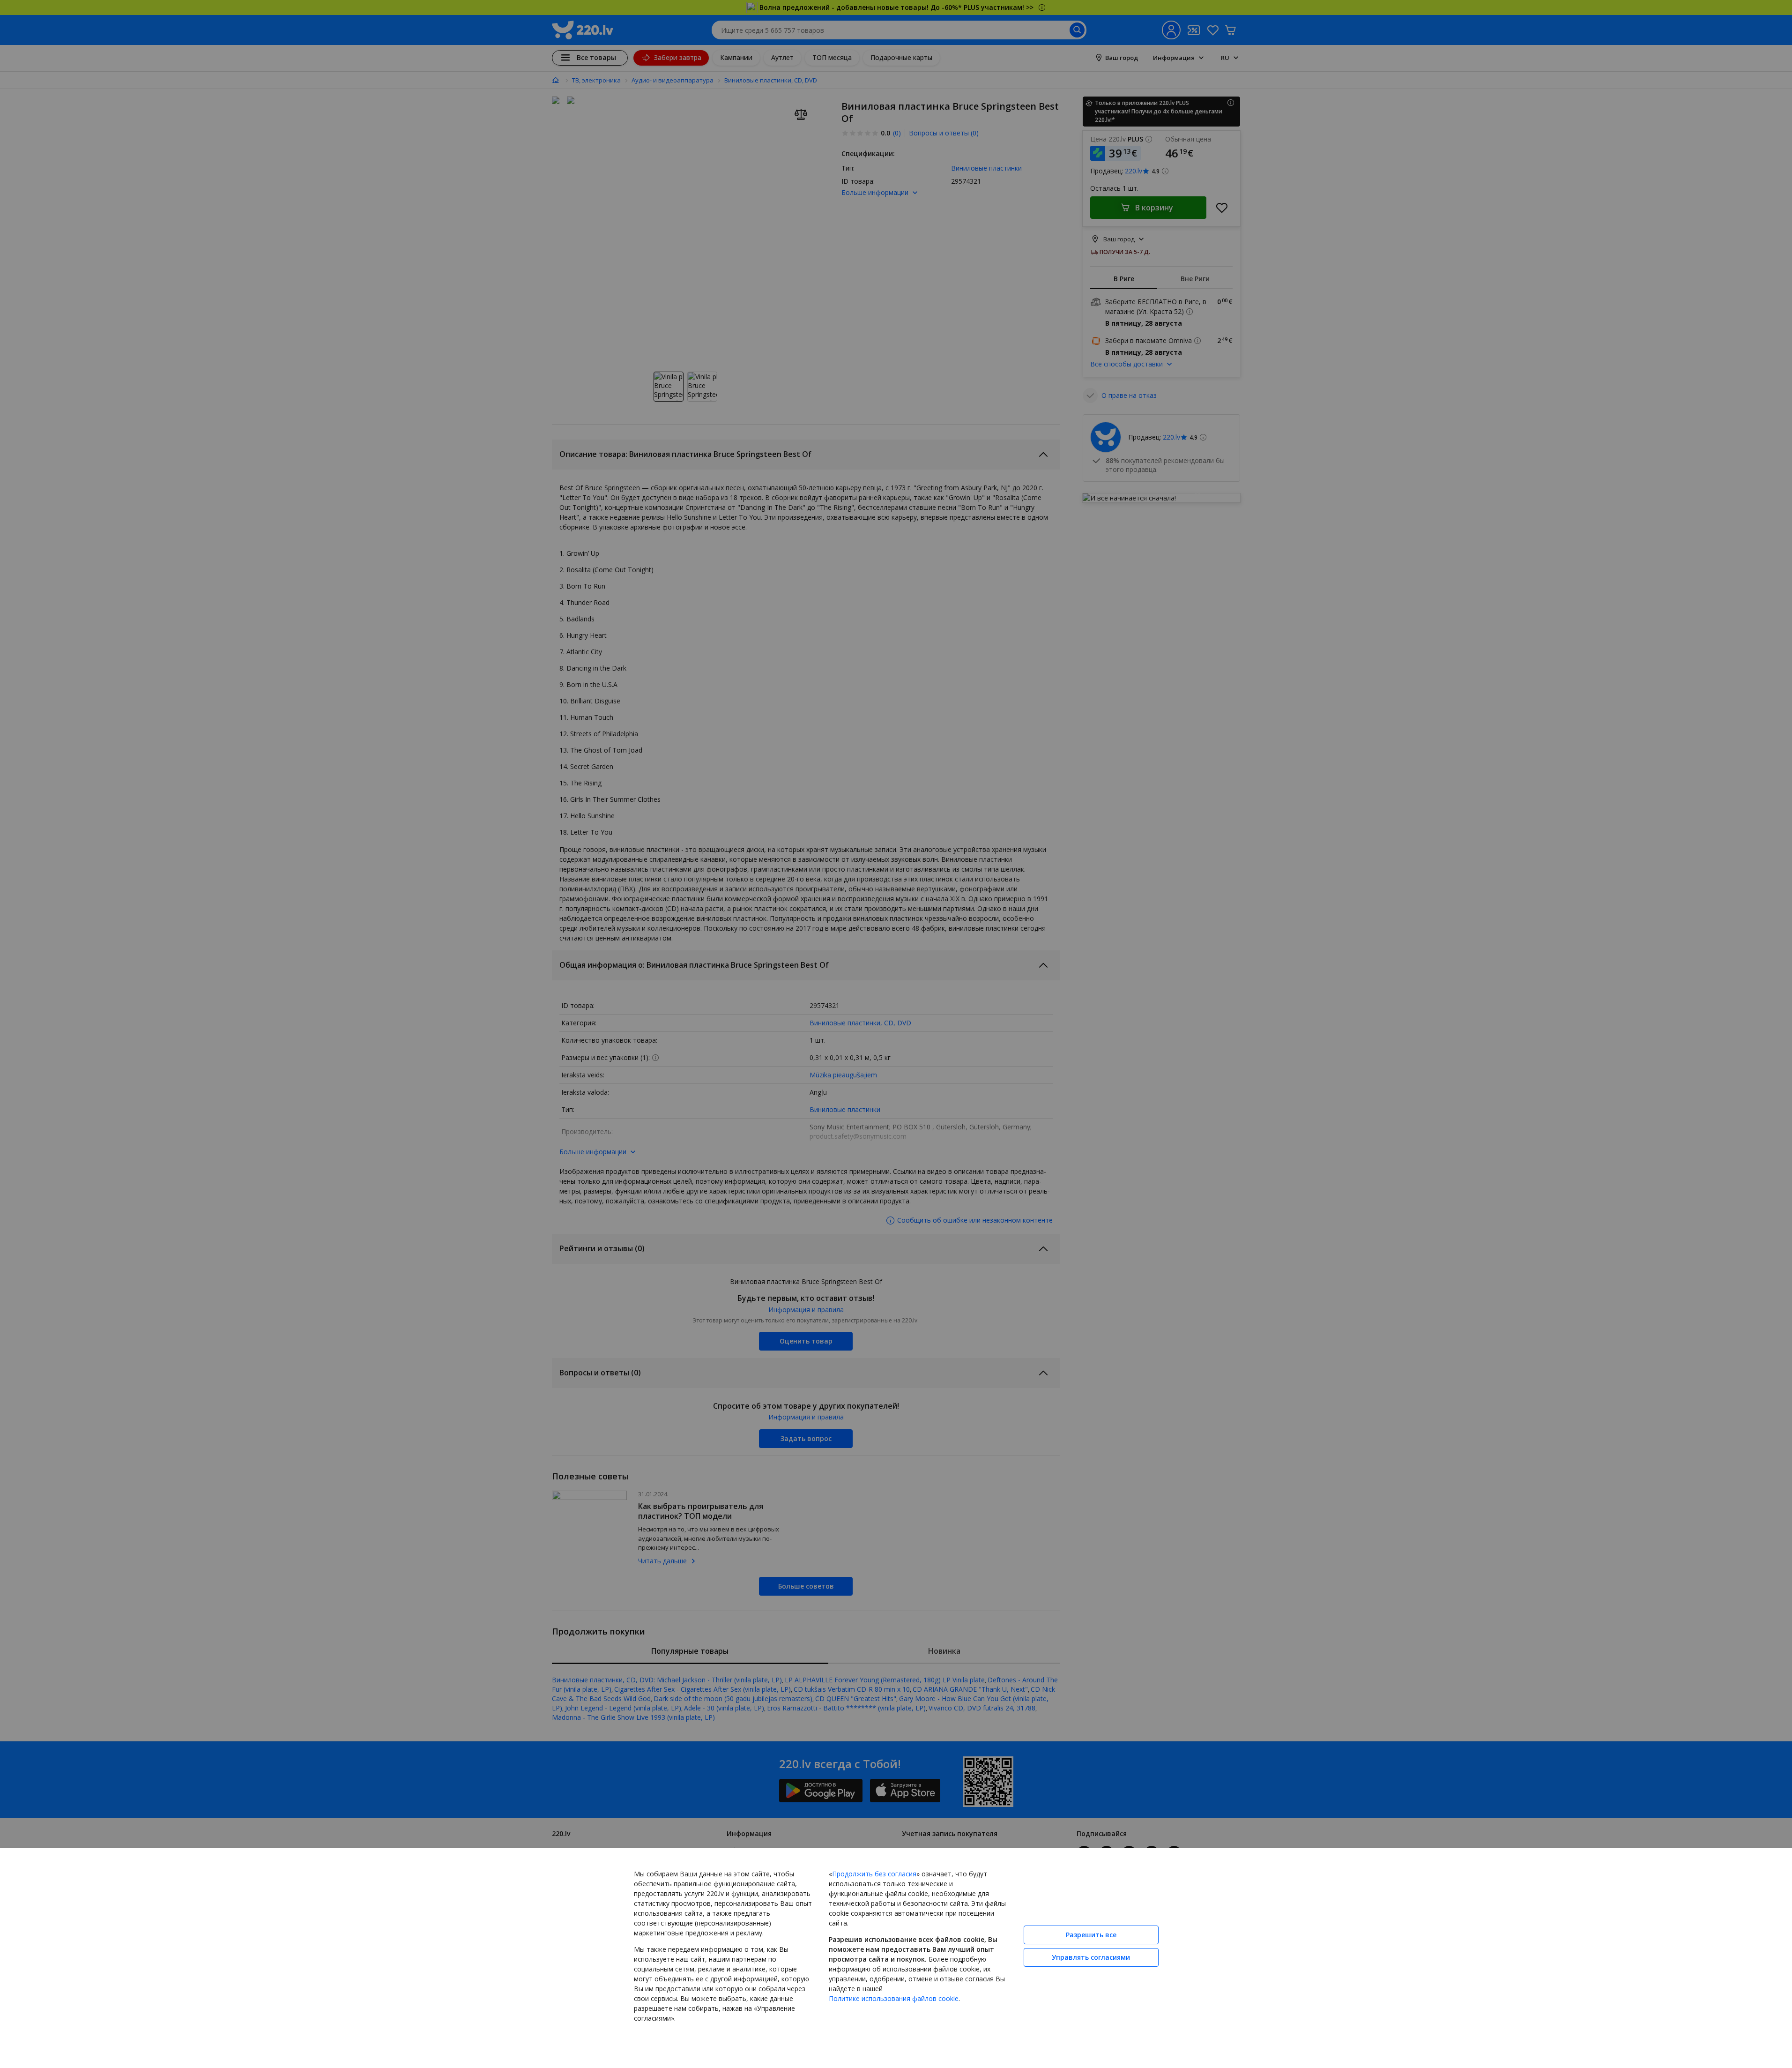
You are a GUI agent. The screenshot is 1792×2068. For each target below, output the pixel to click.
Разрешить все (1091, 1935)
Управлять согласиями (1091, 1957)
